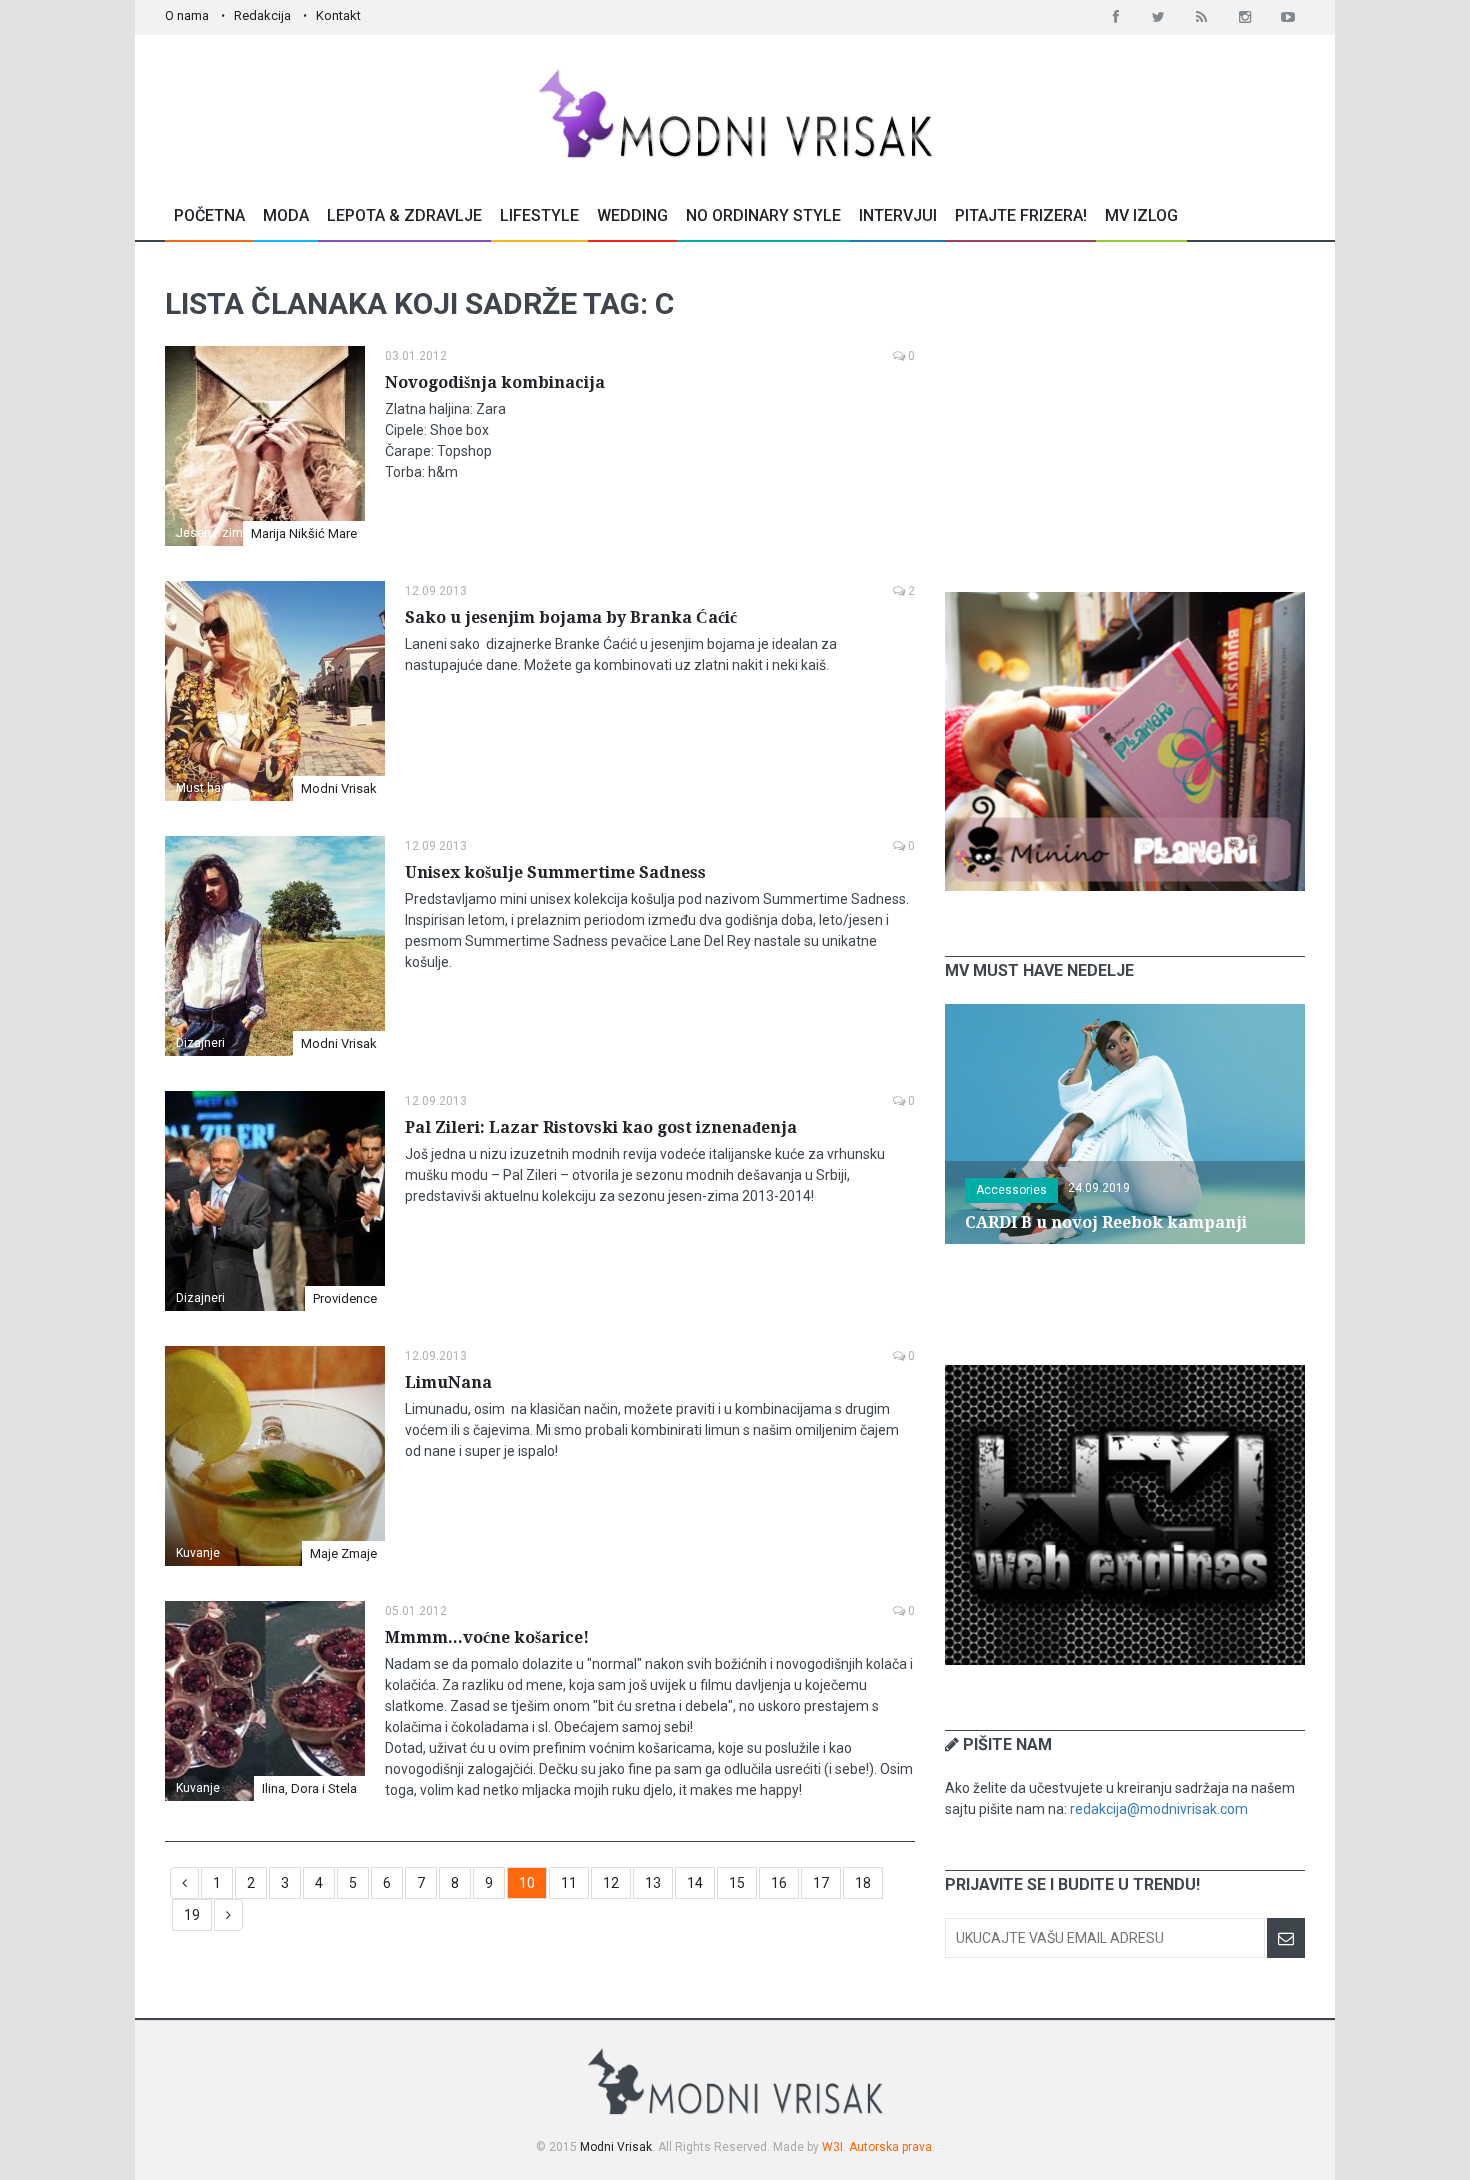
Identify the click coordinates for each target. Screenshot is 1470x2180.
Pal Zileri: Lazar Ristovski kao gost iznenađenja (601, 1127)
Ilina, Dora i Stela (309, 1788)
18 (863, 1883)
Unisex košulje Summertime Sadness (555, 872)
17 (821, 1883)
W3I (832, 2147)
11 (569, 1883)
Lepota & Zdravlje (404, 215)
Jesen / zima (213, 533)
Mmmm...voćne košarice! (487, 1637)
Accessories (1011, 1190)
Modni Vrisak (339, 788)
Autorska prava (890, 2147)
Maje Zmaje (343, 1553)
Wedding (632, 215)
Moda (286, 215)
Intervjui (898, 215)
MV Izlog (1141, 215)
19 (192, 1915)
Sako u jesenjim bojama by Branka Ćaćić (571, 617)
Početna (209, 215)
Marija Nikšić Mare (304, 533)
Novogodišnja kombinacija (495, 382)
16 (779, 1883)
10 (527, 1883)
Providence (345, 1298)
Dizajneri (200, 1043)
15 (737, 1883)
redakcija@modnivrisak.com (1159, 1809)
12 (611, 1883)
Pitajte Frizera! (1021, 215)
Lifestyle (539, 215)
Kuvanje (198, 1553)
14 (695, 1883)
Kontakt (338, 15)
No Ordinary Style (763, 215)
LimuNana (448, 1382)
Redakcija (262, 15)
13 (653, 1883)
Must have (205, 788)
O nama (187, 15)
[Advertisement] (1125, 417)
